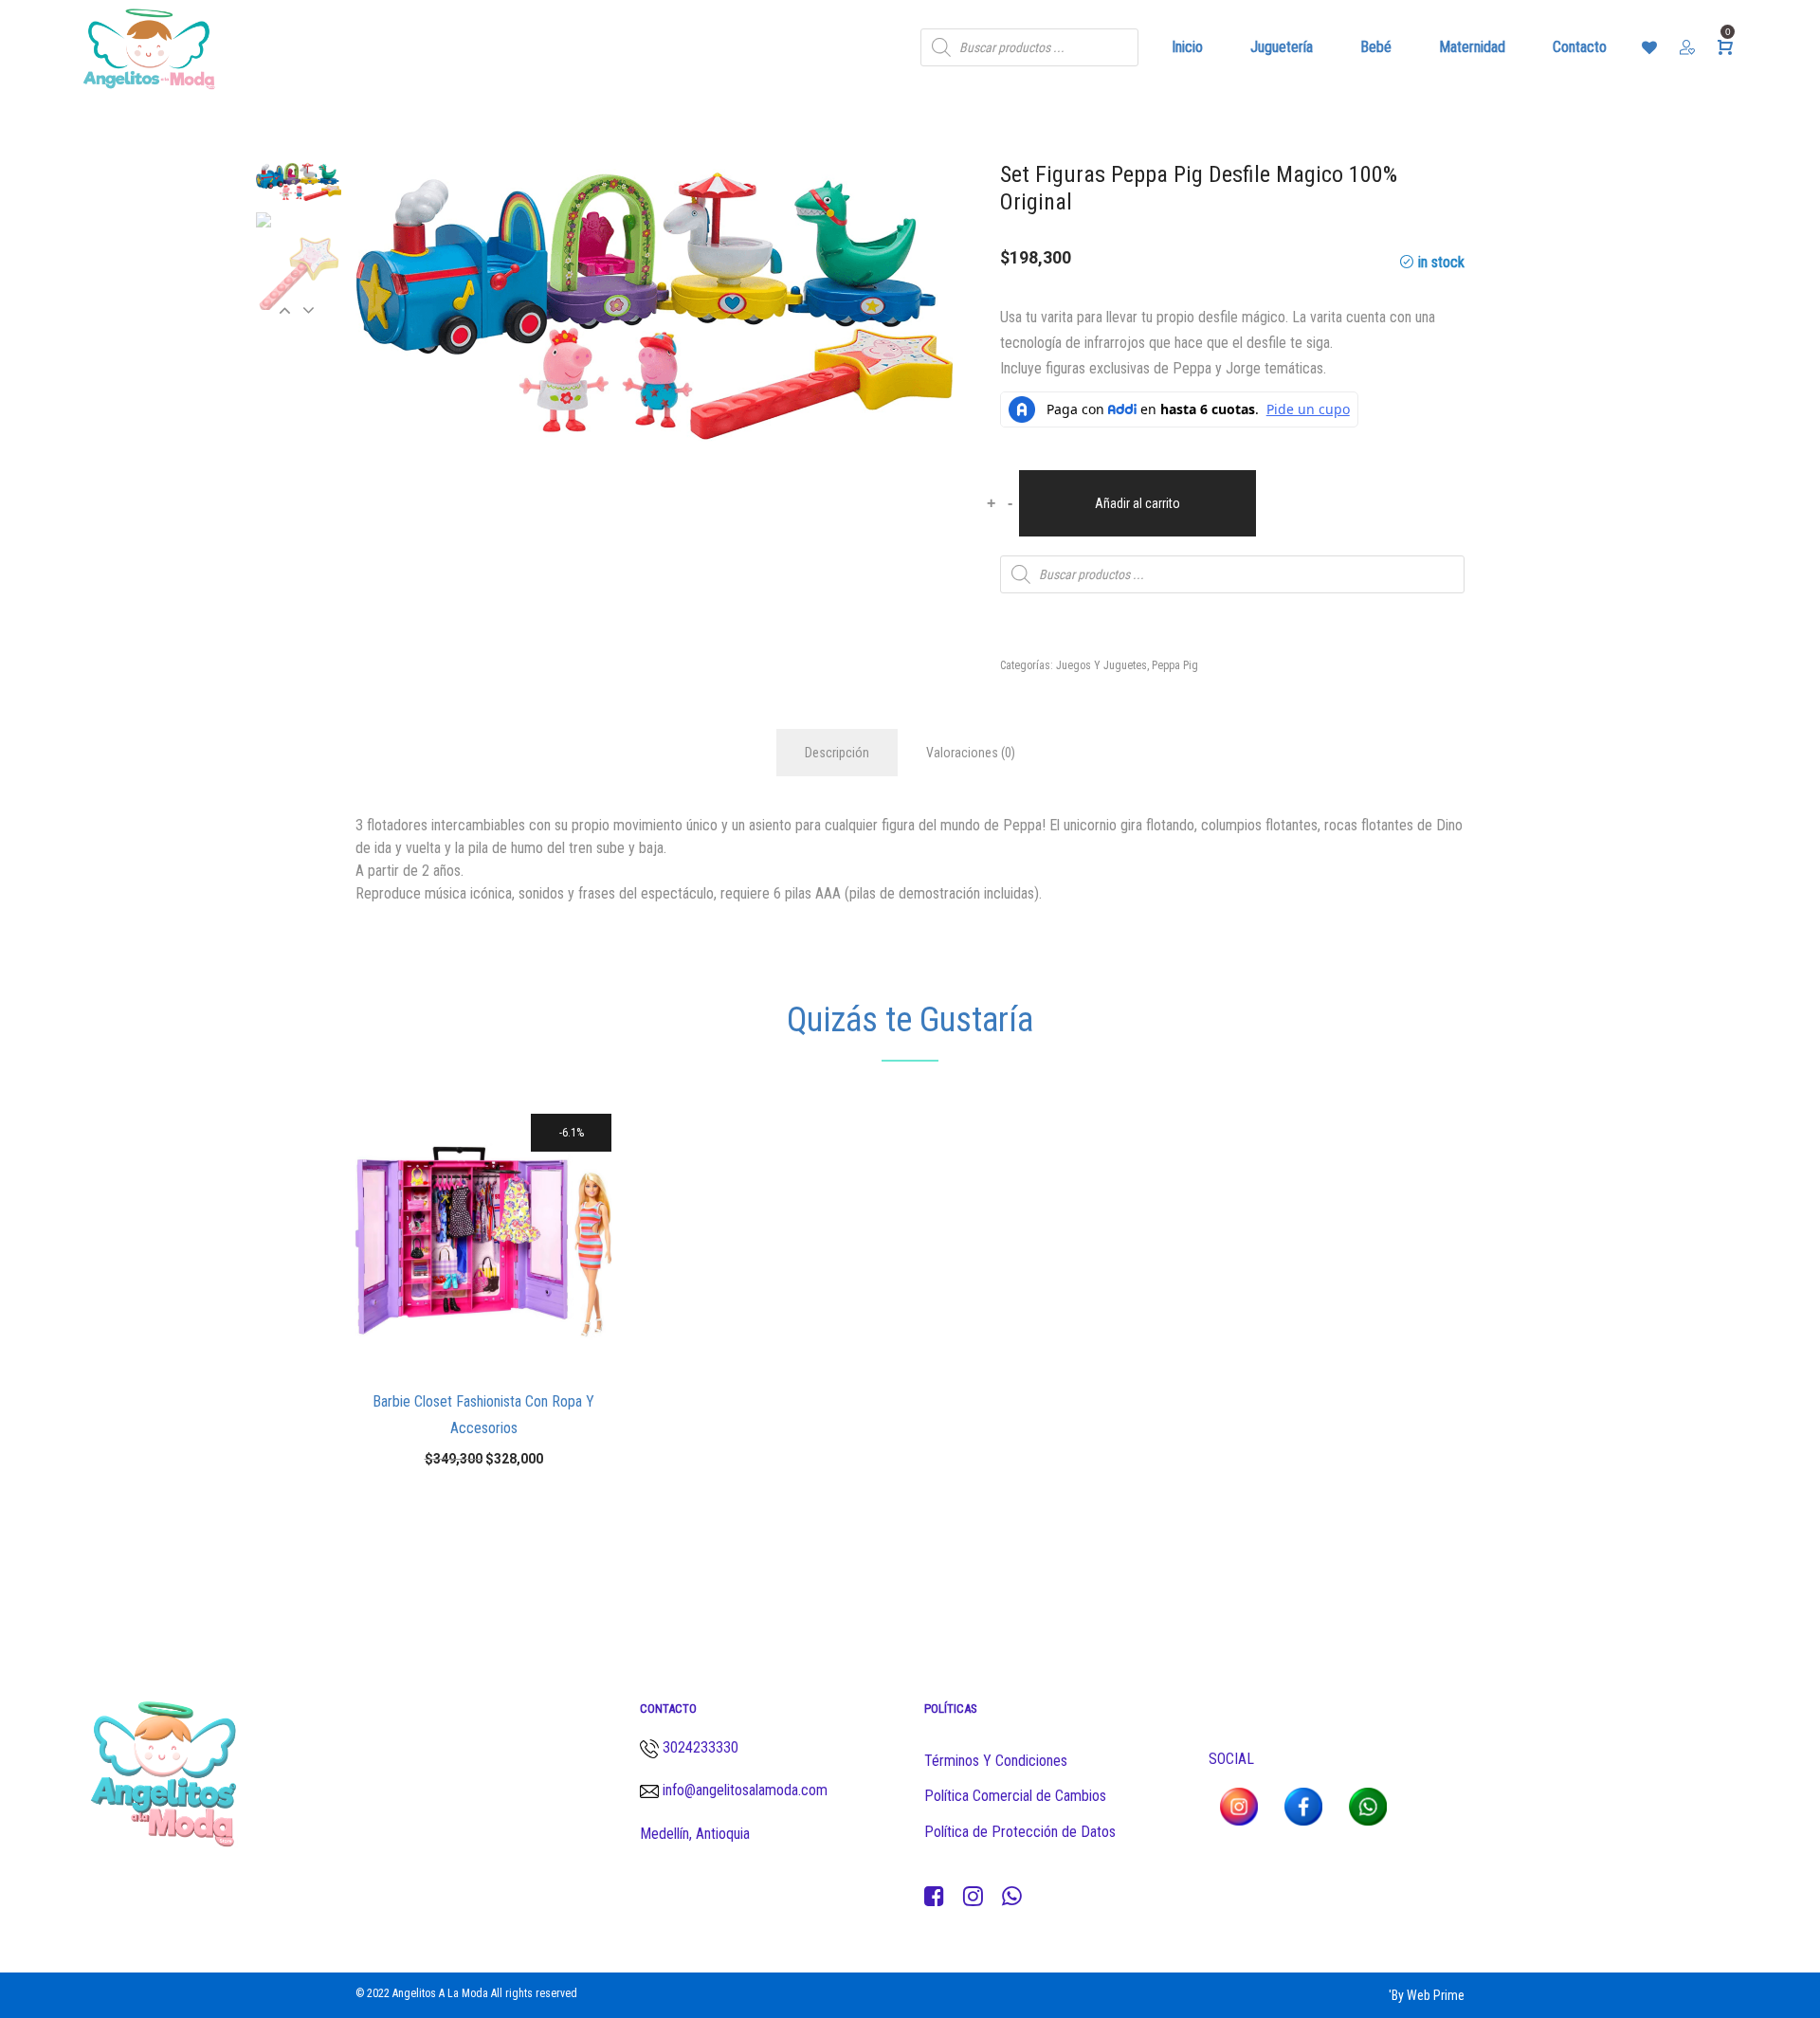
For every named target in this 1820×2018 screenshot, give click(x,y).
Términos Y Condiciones (996, 1761)
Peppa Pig (1175, 665)
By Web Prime (1428, 1995)
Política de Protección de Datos (1020, 1832)
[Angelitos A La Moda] (149, 47)
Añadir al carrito (1137, 503)
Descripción (837, 753)
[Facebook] (934, 1897)
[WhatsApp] (1012, 1897)
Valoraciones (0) (971, 753)
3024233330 (701, 1747)
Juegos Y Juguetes (1101, 665)
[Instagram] (973, 1897)
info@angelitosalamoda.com (743, 1790)
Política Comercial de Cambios (1015, 1796)
